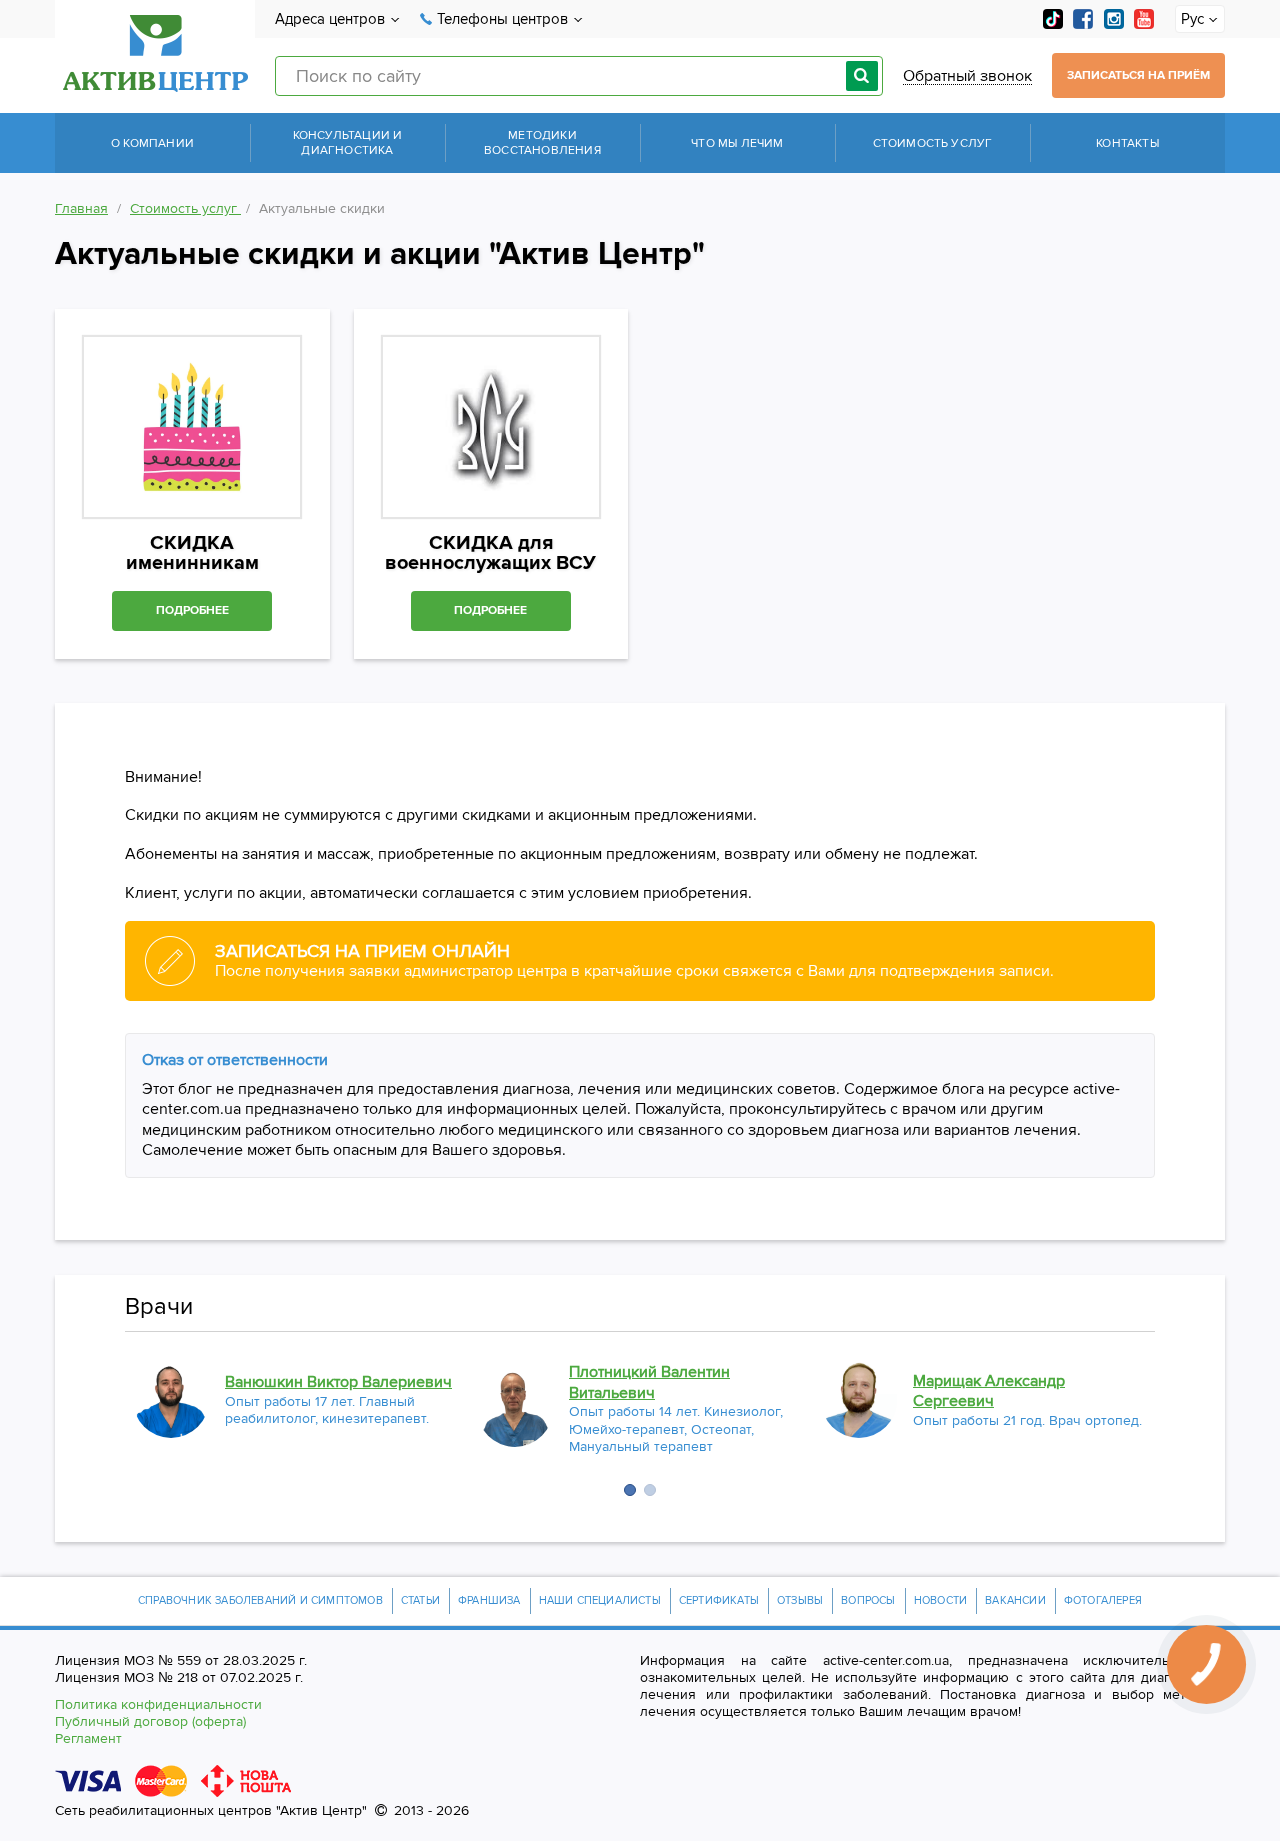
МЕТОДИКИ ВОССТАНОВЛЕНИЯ (542, 143)
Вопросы (868, 1600)
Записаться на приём (1138, 75)
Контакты (1127, 143)
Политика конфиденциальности (158, 1704)
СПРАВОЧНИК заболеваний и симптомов (260, 1600)
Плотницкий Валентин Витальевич (649, 1382)
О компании (152, 143)
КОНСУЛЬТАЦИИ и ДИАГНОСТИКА (348, 143)
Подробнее (192, 610)
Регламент (88, 1738)
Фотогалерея (1103, 1600)
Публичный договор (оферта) (150, 1721)
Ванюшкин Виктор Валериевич (338, 1382)
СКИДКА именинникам (192, 553)
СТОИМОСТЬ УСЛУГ (933, 143)
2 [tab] (650, 1490)
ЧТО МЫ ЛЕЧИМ (737, 143)
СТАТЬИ (420, 1600)
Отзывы (800, 1600)
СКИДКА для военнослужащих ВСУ (490, 553)
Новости (940, 1600)
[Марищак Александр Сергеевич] (859, 1400)
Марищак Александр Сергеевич (989, 1391)
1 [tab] (630, 1490)
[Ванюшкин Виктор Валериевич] (171, 1400)
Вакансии (1015, 1600)
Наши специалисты (600, 1600)
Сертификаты (719, 1600)
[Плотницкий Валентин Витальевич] (515, 1409)
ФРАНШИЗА (489, 1600)
